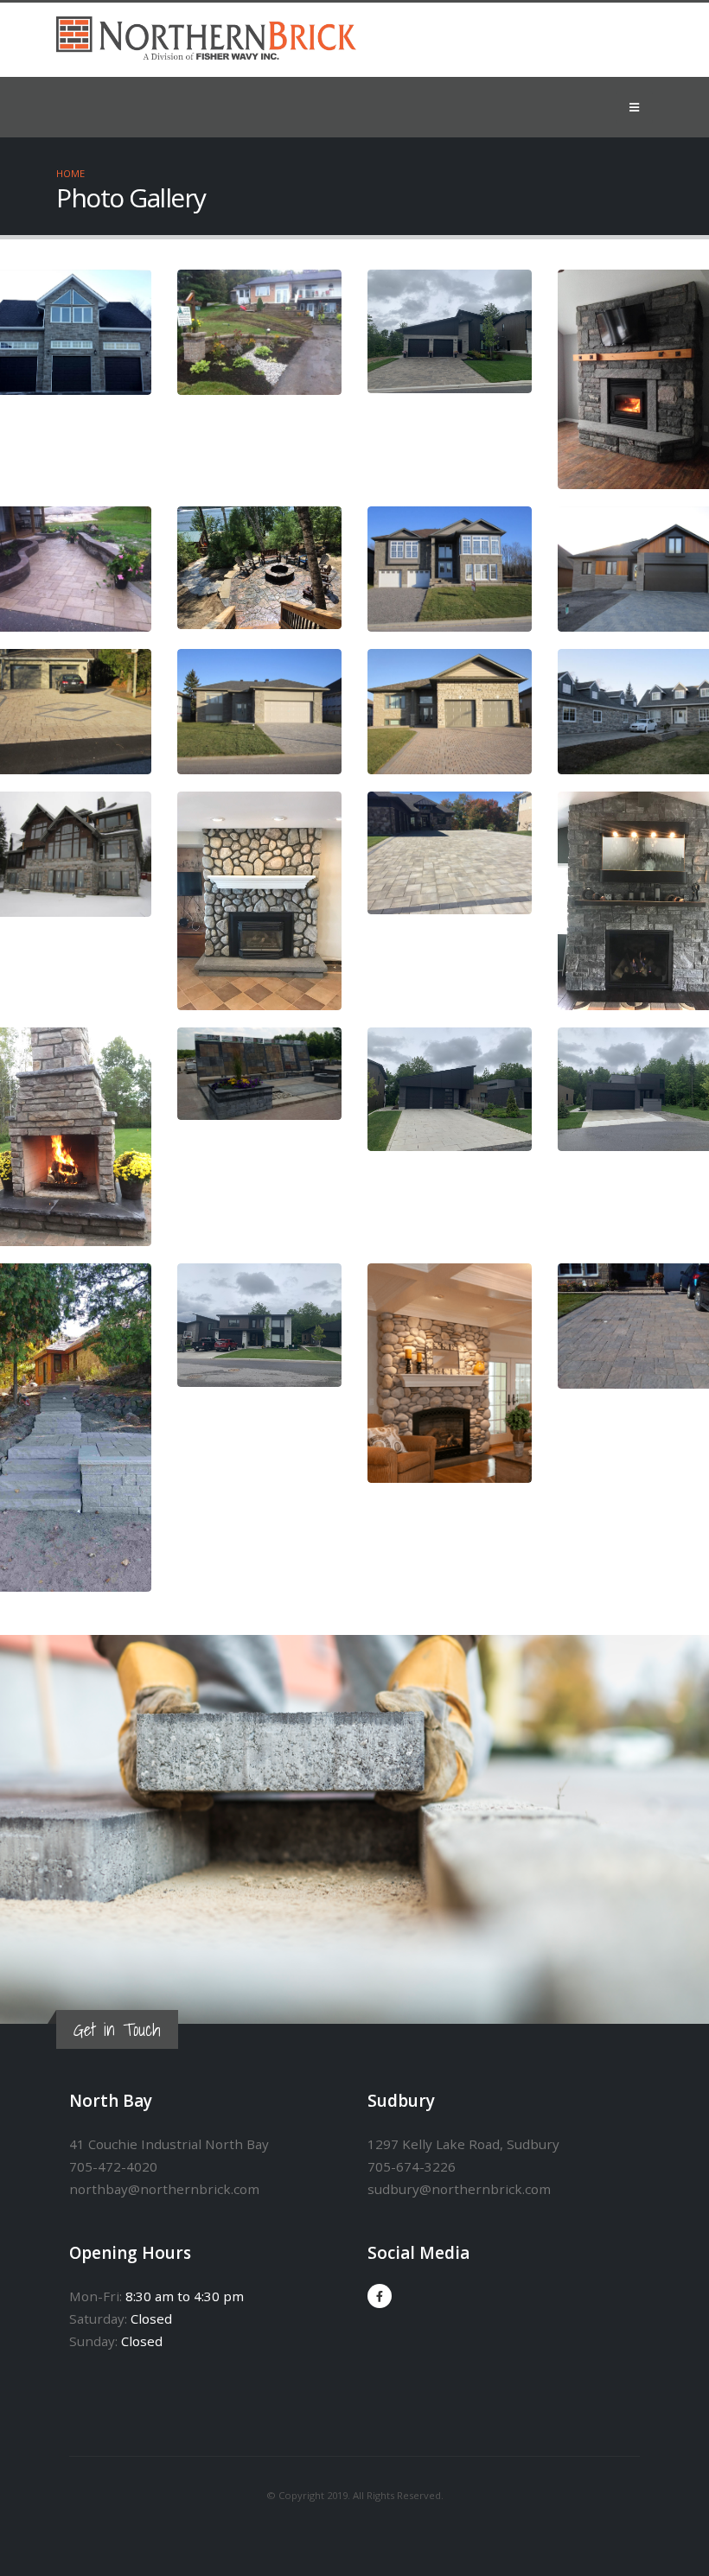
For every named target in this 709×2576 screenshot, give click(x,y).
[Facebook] (380, 2296)
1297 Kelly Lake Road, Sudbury (463, 2144)
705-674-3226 (412, 2166)
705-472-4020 (113, 2166)
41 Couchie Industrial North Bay (169, 2144)
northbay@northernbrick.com (164, 2189)
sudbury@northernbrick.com (459, 2189)
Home (70, 173)
